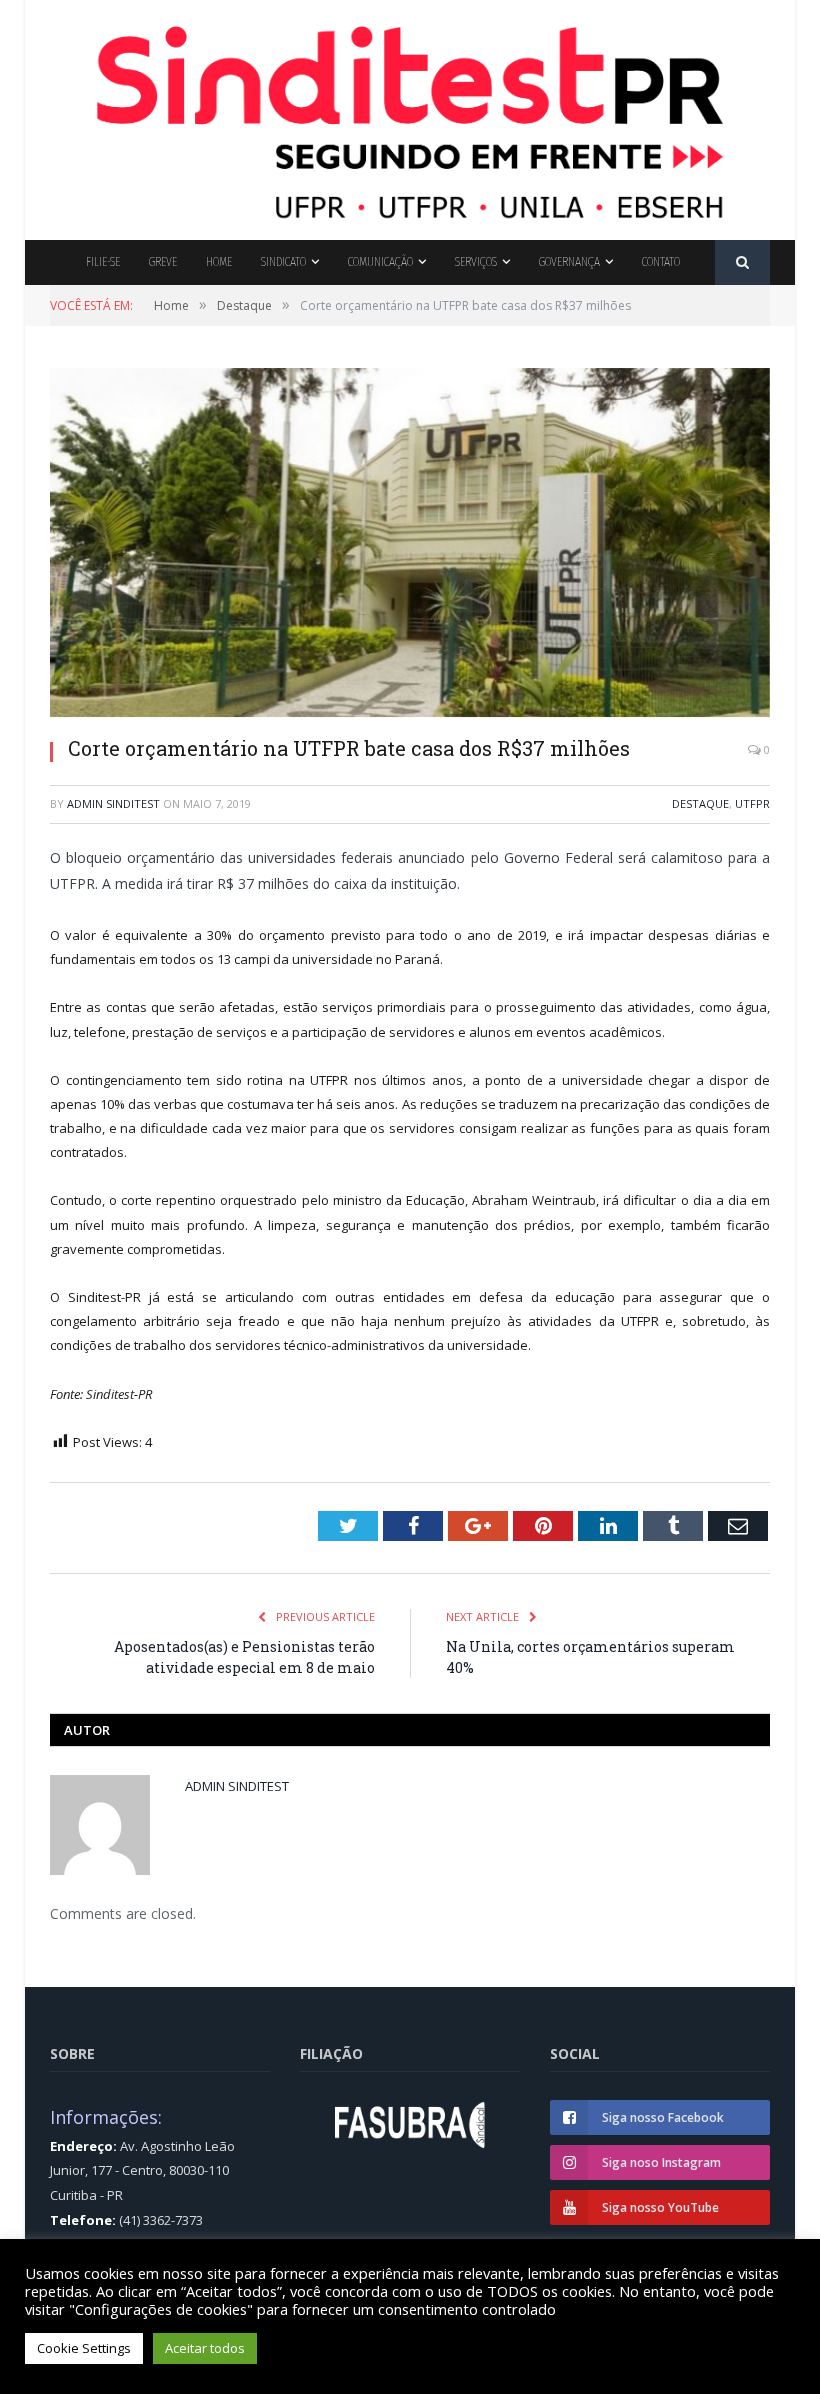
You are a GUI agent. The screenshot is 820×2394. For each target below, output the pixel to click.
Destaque (700, 803)
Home (219, 261)
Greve (163, 261)
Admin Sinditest (113, 803)
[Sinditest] (410, 115)
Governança (569, 261)
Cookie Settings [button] (84, 2348)
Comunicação (380, 261)
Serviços (476, 261)
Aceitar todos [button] (205, 2348)
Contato (661, 261)
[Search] (742, 262)
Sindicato (283, 261)
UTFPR (752, 803)
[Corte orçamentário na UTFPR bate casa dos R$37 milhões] (410, 545)
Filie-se (103, 261)
